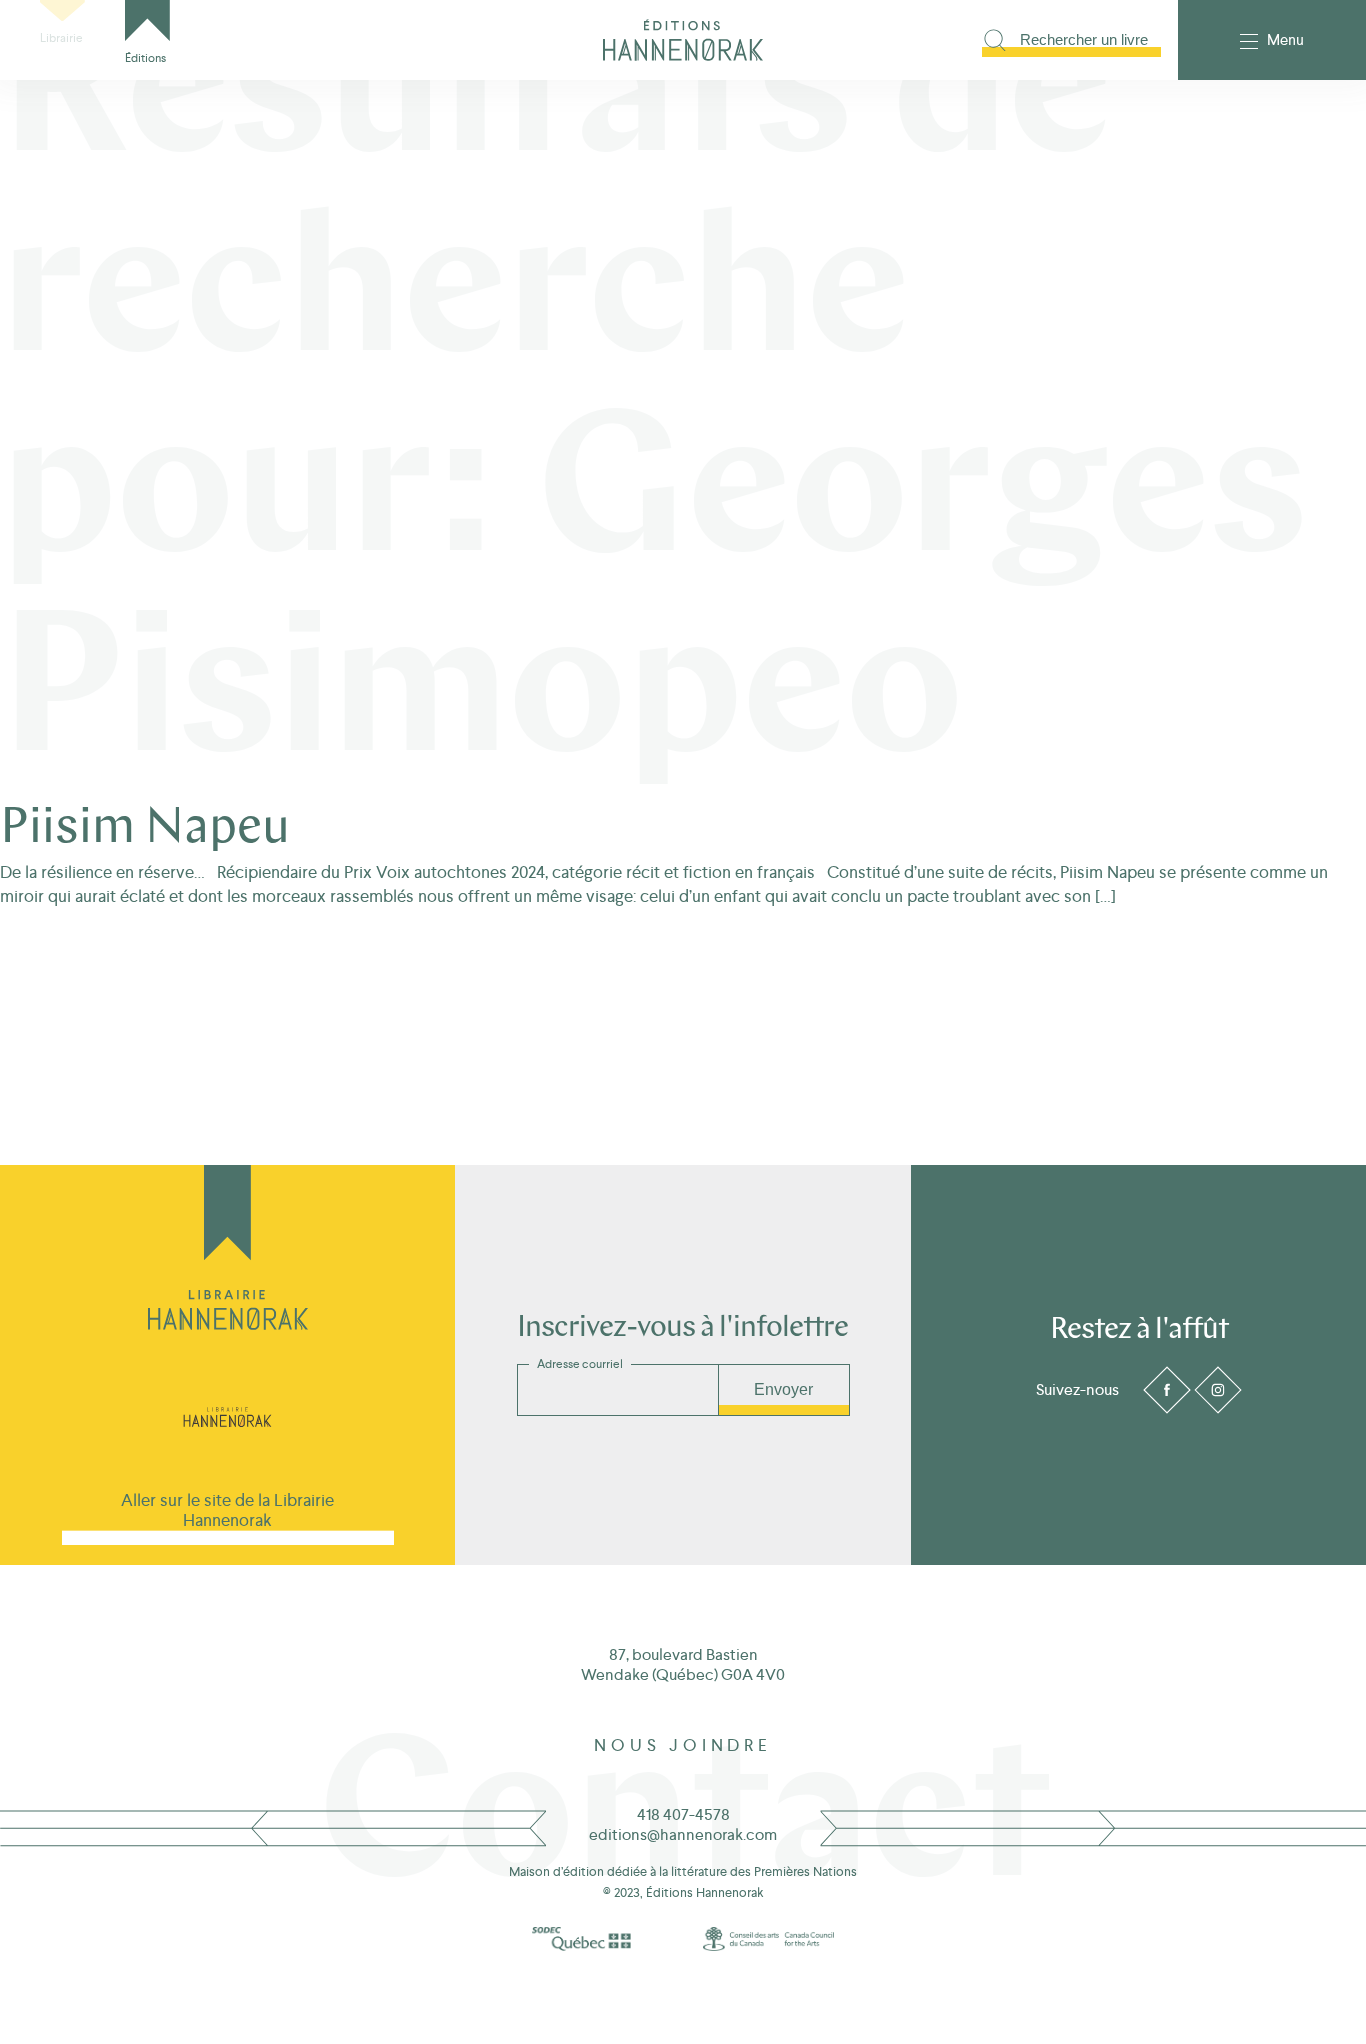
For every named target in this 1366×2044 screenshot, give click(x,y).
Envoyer (783, 1389)
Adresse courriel (580, 1364)
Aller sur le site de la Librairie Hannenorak (227, 1510)
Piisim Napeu (145, 829)
